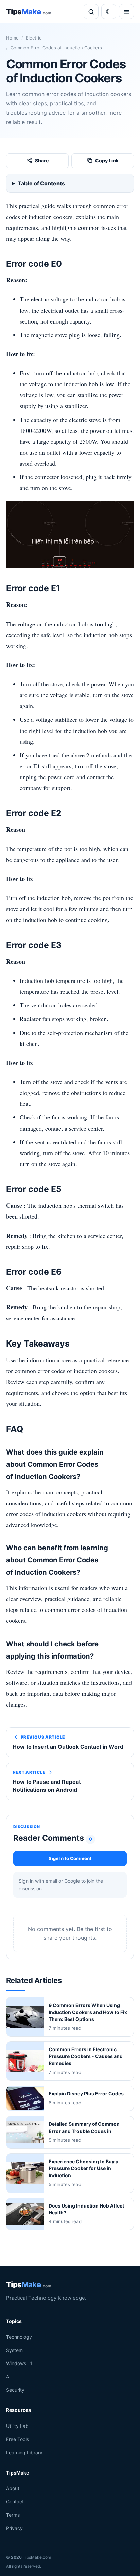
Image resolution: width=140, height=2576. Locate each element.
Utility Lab (17, 2426)
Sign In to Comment (70, 1858)
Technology (19, 2337)
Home (12, 38)
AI (8, 2377)
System (14, 2350)
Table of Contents (41, 183)
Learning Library (24, 2452)
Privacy (14, 2528)
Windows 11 (19, 2363)
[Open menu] (126, 12)
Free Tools (17, 2439)
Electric (34, 38)
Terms (13, 2515)
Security (15, 2390)
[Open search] (91, 12)
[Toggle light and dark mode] (109, 12)
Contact (15, 2502)
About (13, 2488)
